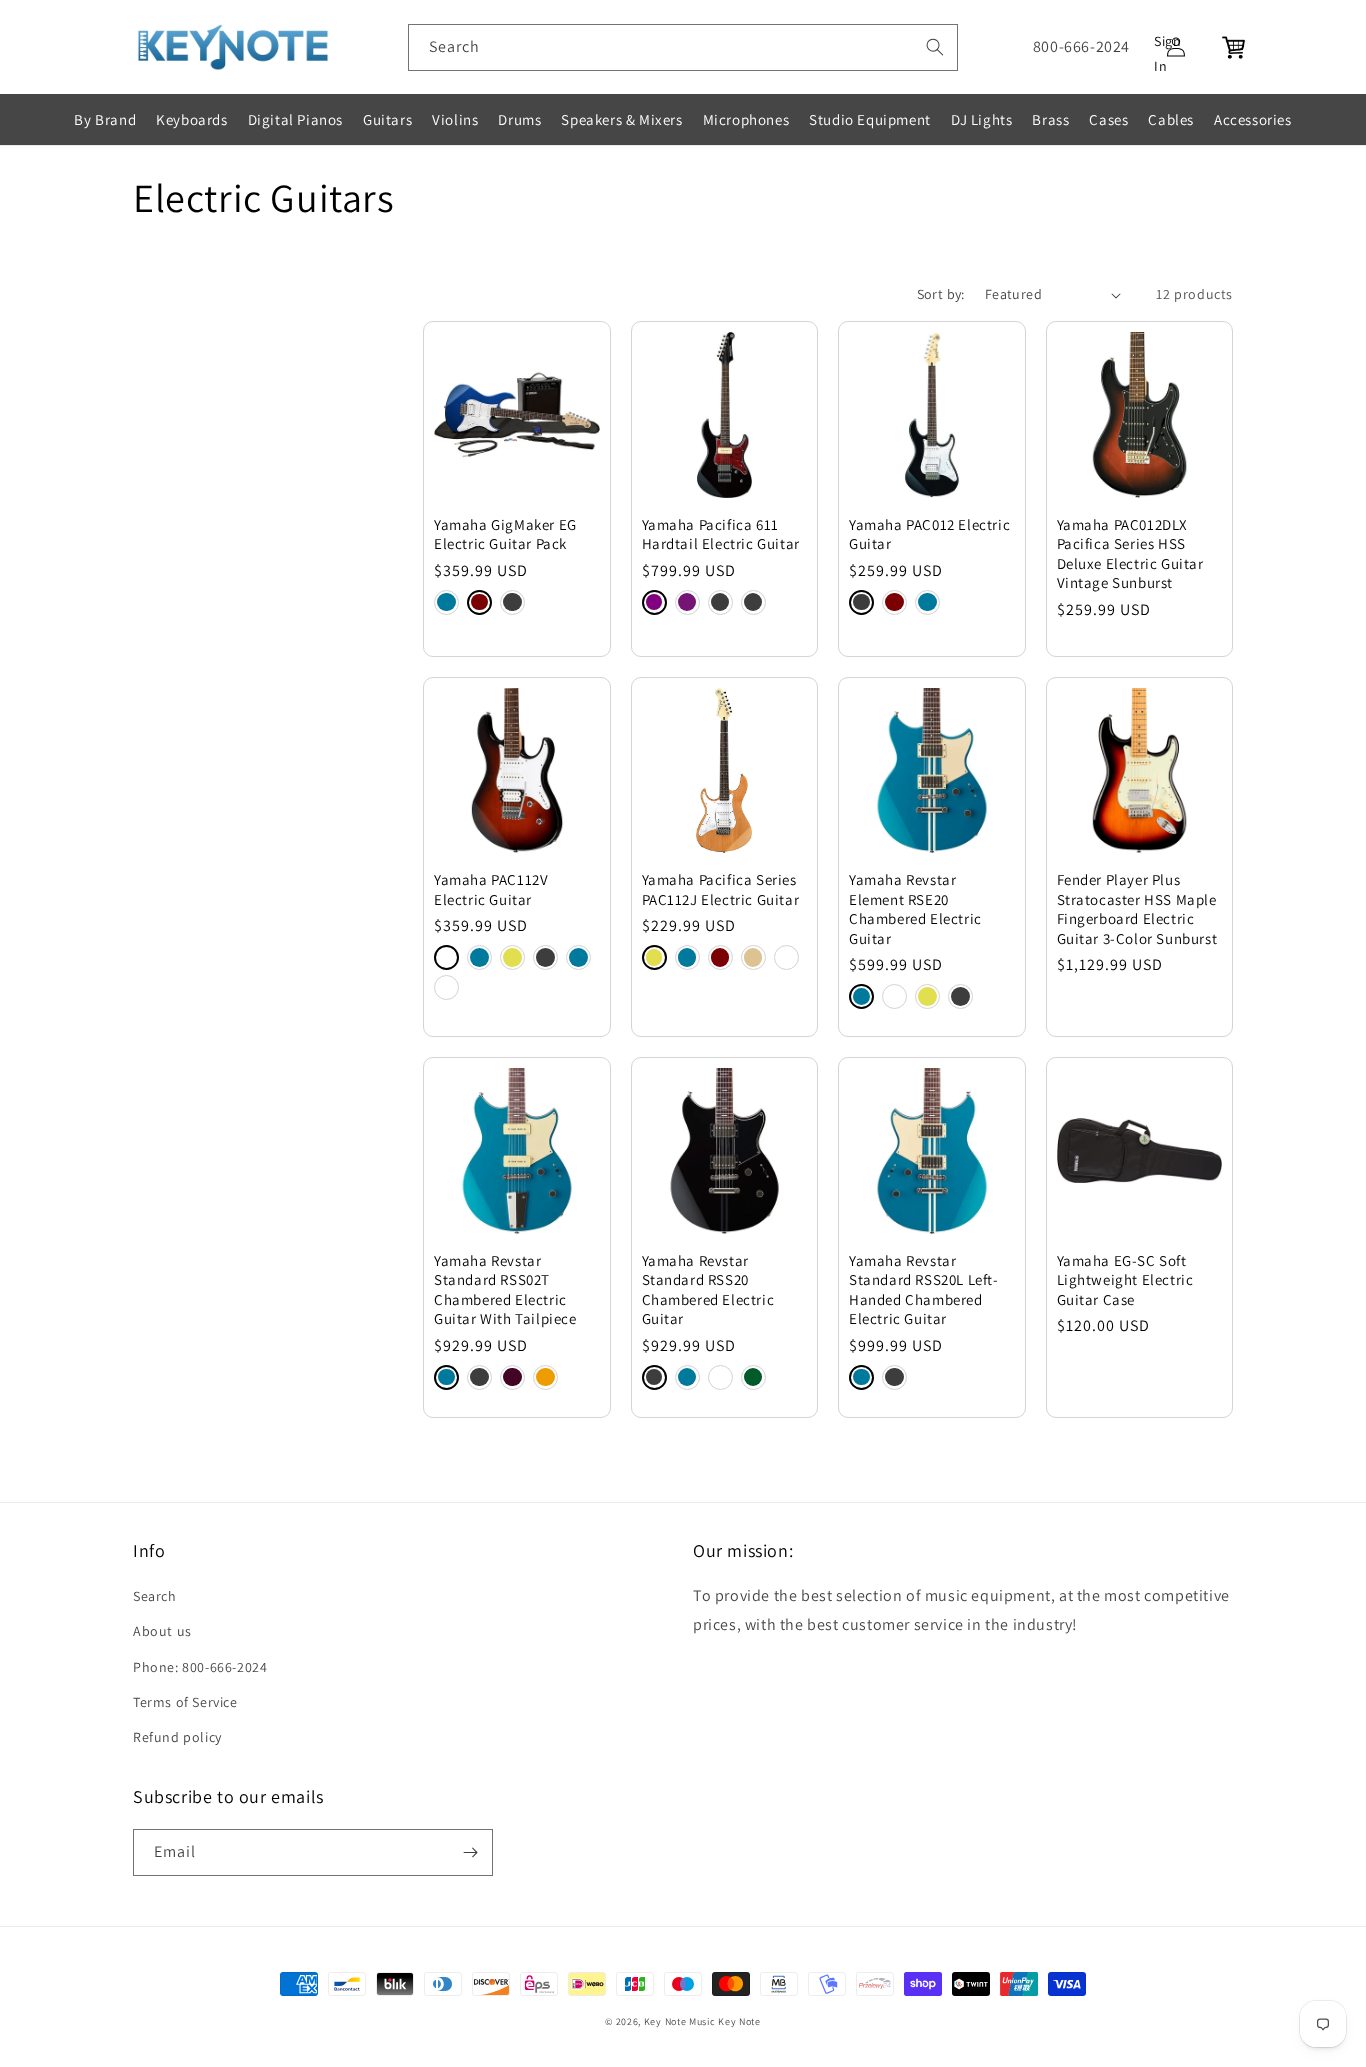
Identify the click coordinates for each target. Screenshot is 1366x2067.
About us (162, 1631)
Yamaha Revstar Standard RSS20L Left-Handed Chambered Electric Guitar (924, 1290)
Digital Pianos (295, 119)
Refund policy (177, 1737)
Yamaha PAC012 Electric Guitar (929, 534)
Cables (1171, 119)
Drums (519, 119)
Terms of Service (185, 1702)
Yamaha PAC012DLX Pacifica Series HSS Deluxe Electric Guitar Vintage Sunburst (1130, 554)
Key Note (739, 2021)
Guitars (387, 119)
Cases (1108, 119)
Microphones (746, 119)
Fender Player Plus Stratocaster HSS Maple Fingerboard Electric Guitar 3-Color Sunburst (1137, 909)
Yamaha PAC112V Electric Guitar (491, 889)
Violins (455, 119)
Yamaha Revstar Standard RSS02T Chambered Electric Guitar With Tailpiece (505, 1290)
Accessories (1253, 119)
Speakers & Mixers (621, 119)
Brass (1050, 119)
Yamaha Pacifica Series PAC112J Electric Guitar (721, 889)
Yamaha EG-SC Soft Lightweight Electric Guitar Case (1125, 1280)
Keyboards (191, 119)
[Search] (935, 47)
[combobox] (683, 47)
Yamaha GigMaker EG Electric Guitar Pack (505, 534)
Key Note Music (680, 2021)
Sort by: (941, 294)
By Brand (105, 119)
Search (155, 1596)
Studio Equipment (870, 119)
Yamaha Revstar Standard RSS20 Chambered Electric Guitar (708, 1290)
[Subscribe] (470, 1852)
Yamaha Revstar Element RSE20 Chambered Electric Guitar (915, 909)
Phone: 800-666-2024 (200, 1667)
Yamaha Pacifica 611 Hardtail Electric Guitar (721, 534)
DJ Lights (981, 119)
